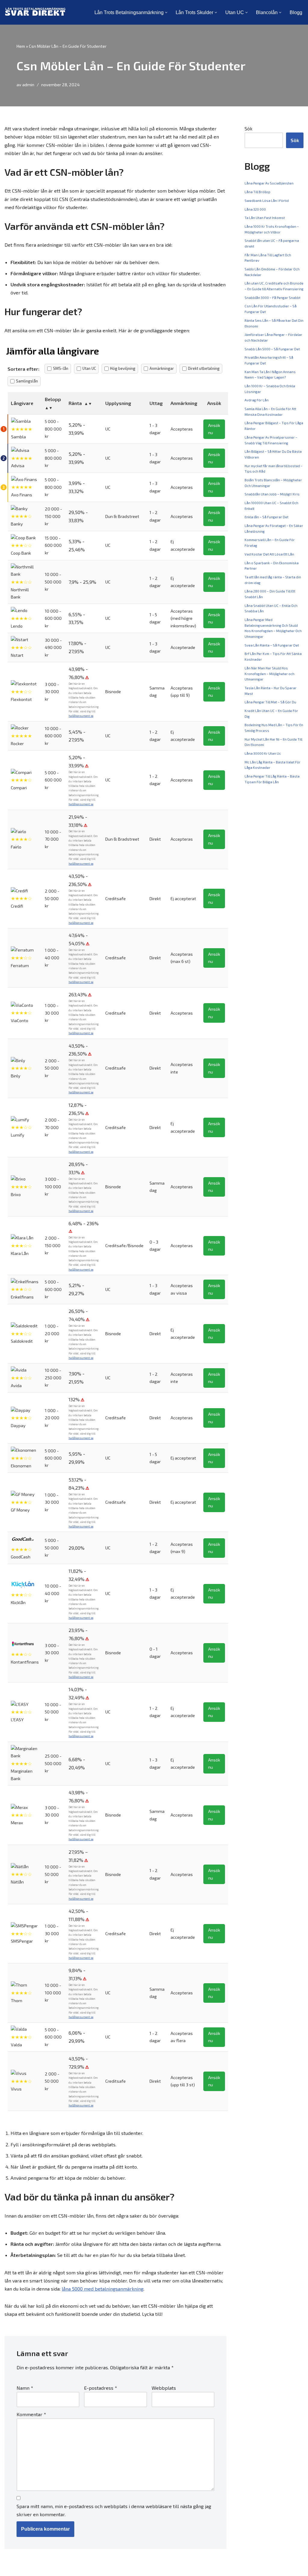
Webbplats (164, 2388)
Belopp (53, 399)
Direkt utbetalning (204, 368)
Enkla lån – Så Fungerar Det (266, 517)
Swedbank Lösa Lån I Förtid (267, 201)
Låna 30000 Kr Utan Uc (263, 753)
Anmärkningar (162, 368)
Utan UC (89, 368)
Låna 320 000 (255, 209)
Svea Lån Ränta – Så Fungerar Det (272, 645)
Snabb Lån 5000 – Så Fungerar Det (272, 349)
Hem (21, 46)
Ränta (75, 403)
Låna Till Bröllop (257, 192)
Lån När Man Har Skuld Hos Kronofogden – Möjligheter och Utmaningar (269, 674)
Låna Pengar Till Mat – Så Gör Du (270, 702)
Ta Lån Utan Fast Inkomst (265, 218)
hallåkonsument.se (81, 716)
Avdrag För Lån (257, 400)
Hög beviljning (123, 368)
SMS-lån (61, 368)
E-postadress (100, 2388)
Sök (248, 128)
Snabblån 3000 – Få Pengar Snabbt (273, 298)
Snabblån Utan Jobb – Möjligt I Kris (272, 494)
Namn (25, 2388)
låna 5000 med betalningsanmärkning (103, 2289)
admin (28, 85)
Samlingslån (27, 381)
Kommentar (31, 2414)
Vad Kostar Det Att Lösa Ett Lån (269, 554)
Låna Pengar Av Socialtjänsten (269, 183)
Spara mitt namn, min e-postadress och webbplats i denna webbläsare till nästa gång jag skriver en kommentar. (114, 2510)
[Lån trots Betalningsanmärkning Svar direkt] (35, 12)
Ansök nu (214, 429)
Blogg (296, 12)
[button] (166, 12)
